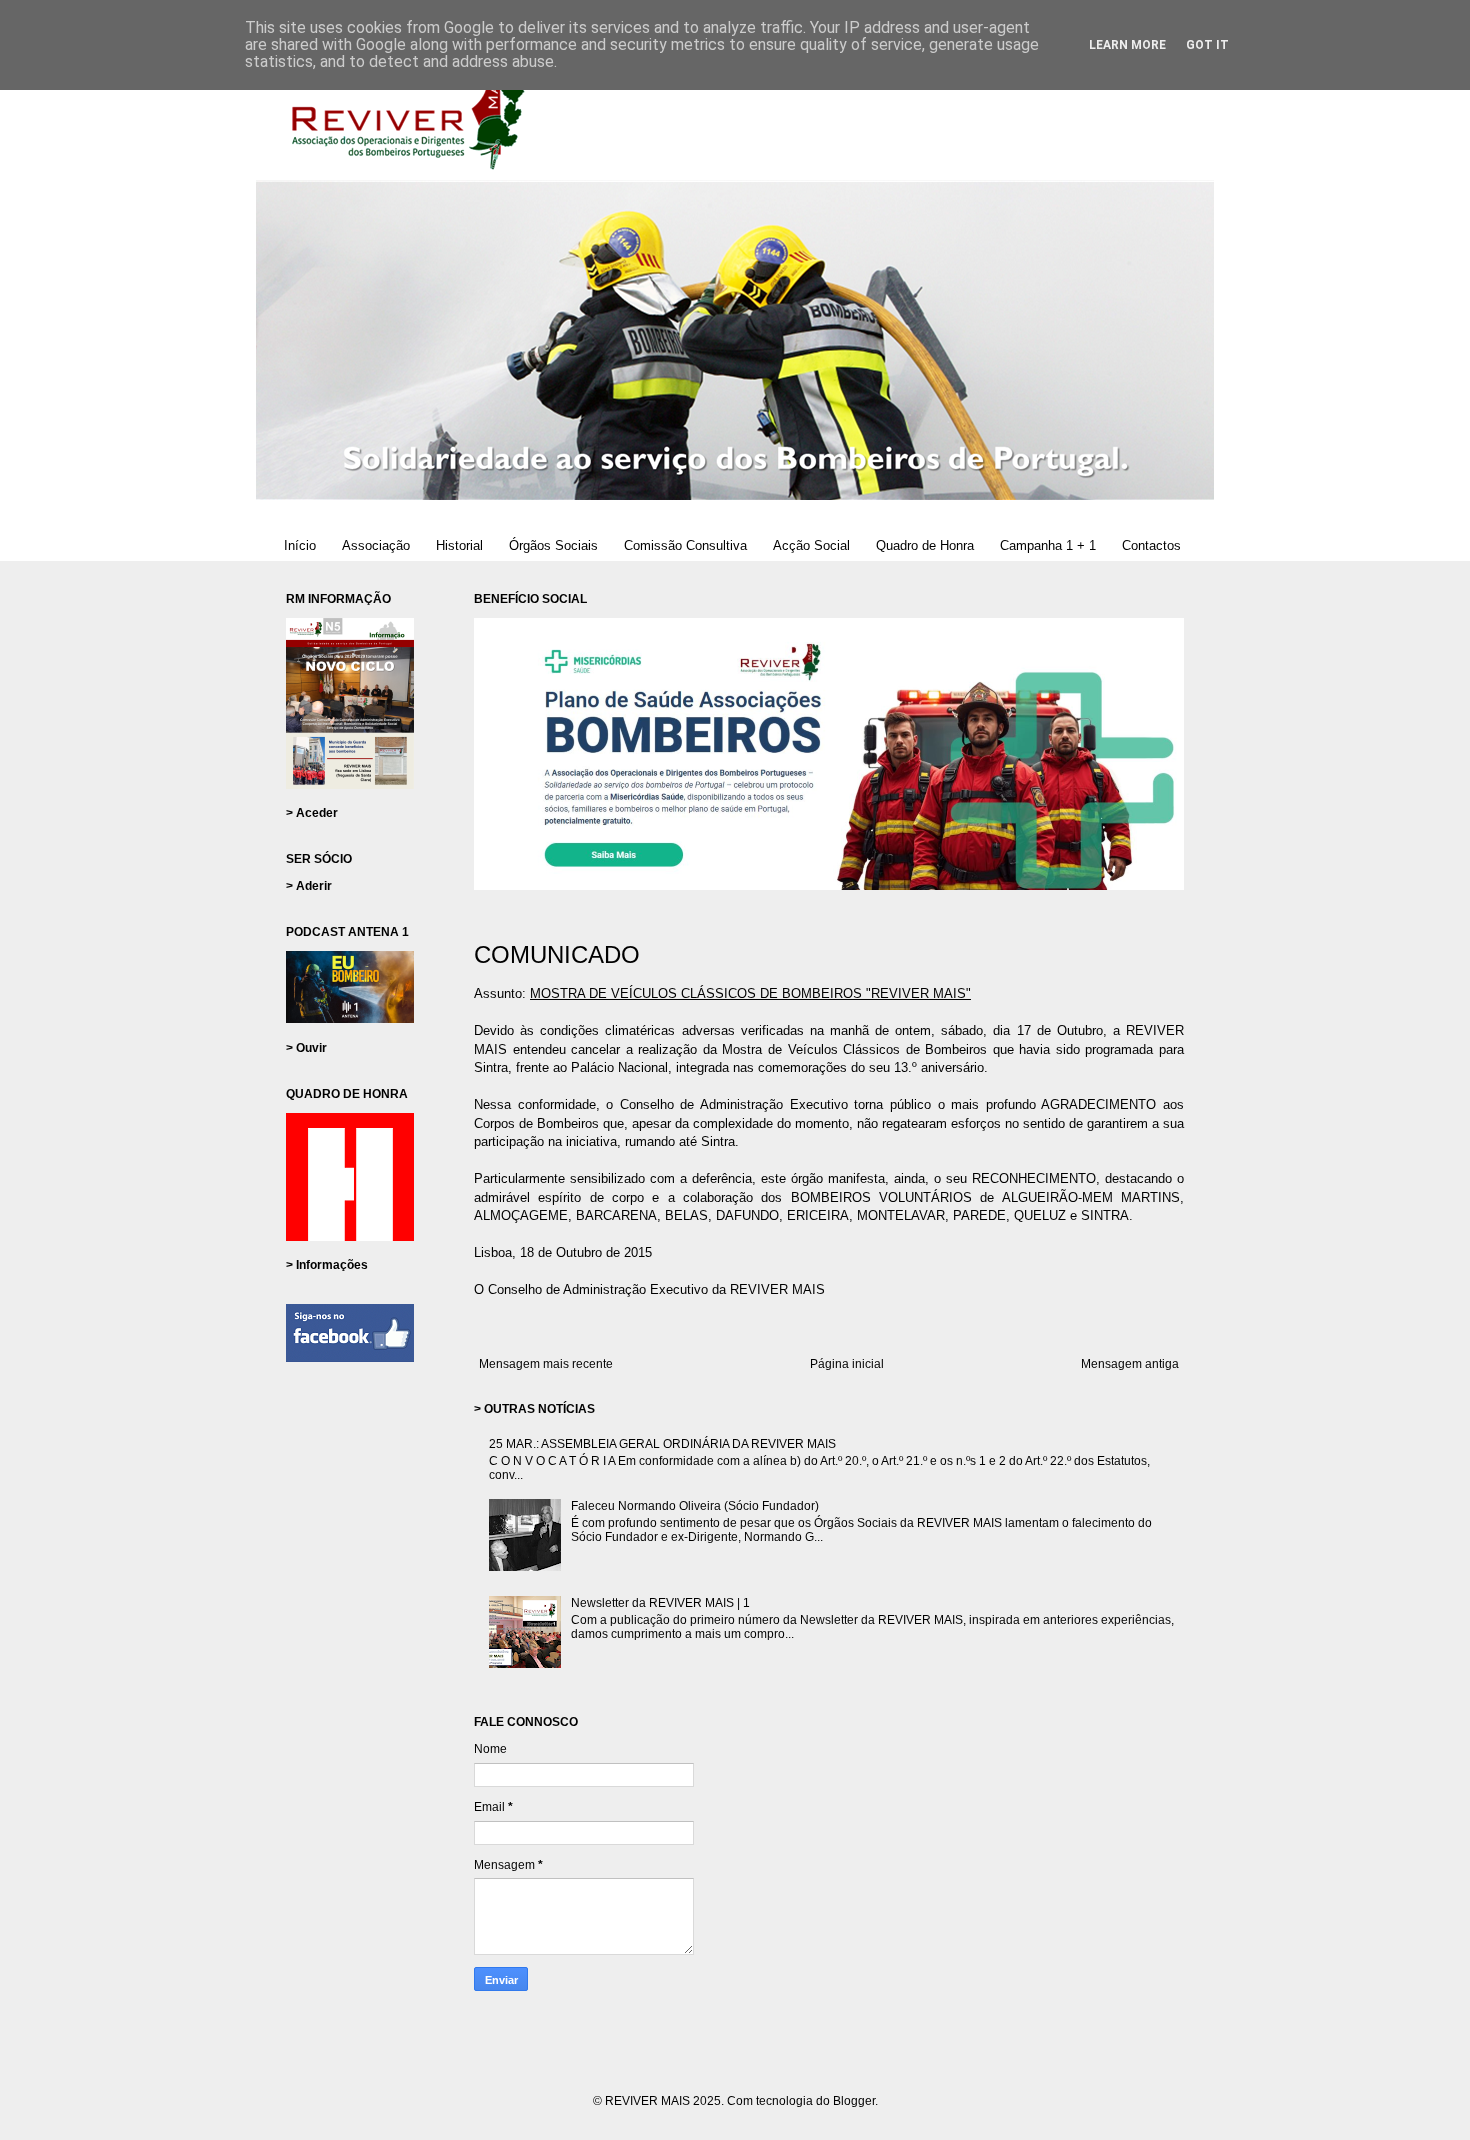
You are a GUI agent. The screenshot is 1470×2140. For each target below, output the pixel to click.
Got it (1207, 45)
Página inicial (847, 1364)
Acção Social (811, 545)
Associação (376, 545)
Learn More (1127, 45)
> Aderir (309, 886)
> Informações (327, 1265)
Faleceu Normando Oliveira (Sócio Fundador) (695, 1506)
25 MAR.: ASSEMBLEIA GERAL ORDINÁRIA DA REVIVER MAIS (662, 1444)
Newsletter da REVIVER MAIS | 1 (660, 1603)
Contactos (1151, 545)
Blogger (854, 2101)
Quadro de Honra (925, 545)
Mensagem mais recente (546, 1364)
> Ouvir (306, 1048)
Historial (459, 545)
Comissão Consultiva (685, 545)
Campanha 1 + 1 (1048, 545)
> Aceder (312, 813)
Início (300, 545)
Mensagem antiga (1130, 1364)
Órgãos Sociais (553, 545)
